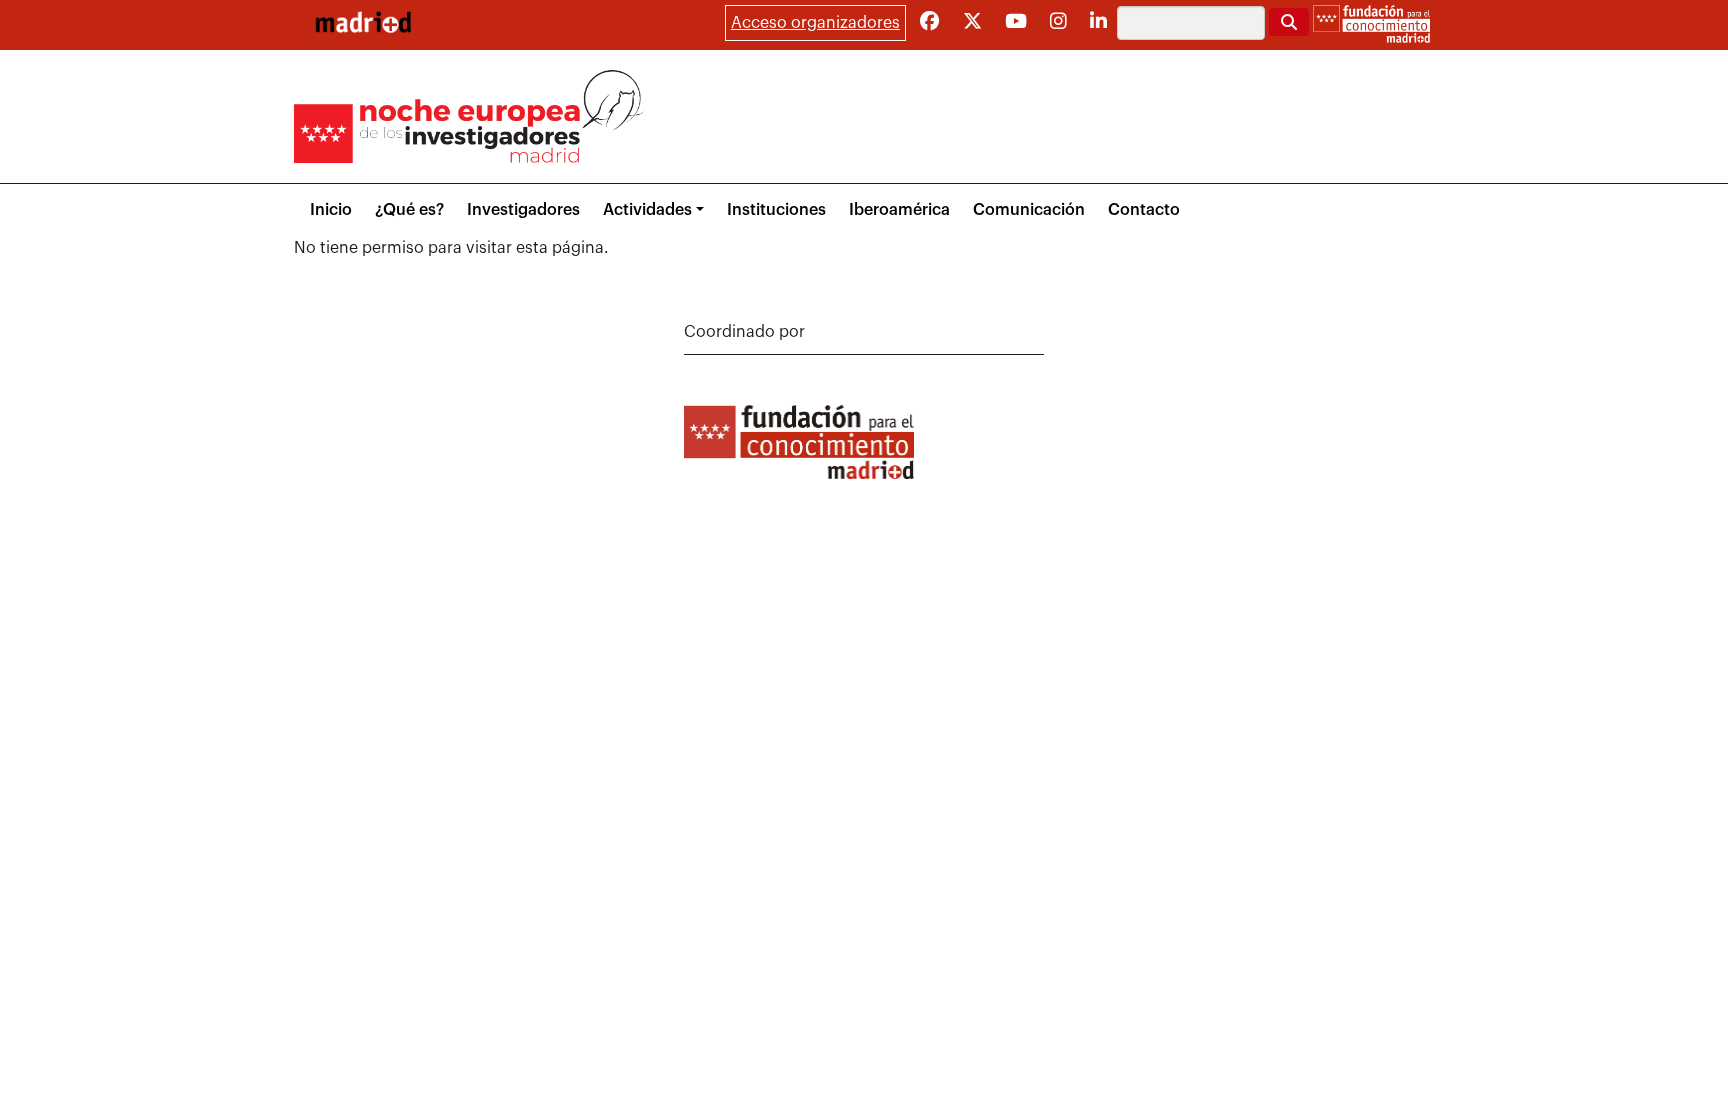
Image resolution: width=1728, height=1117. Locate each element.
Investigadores (523, 210)
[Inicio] (363, 22)
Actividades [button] (647, 210)
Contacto (1144, 210)
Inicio (331, 210)
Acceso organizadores (815, 23)
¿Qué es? (409, 210)
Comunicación (1029, 210)
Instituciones (776, 210)
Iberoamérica (899, 210)
